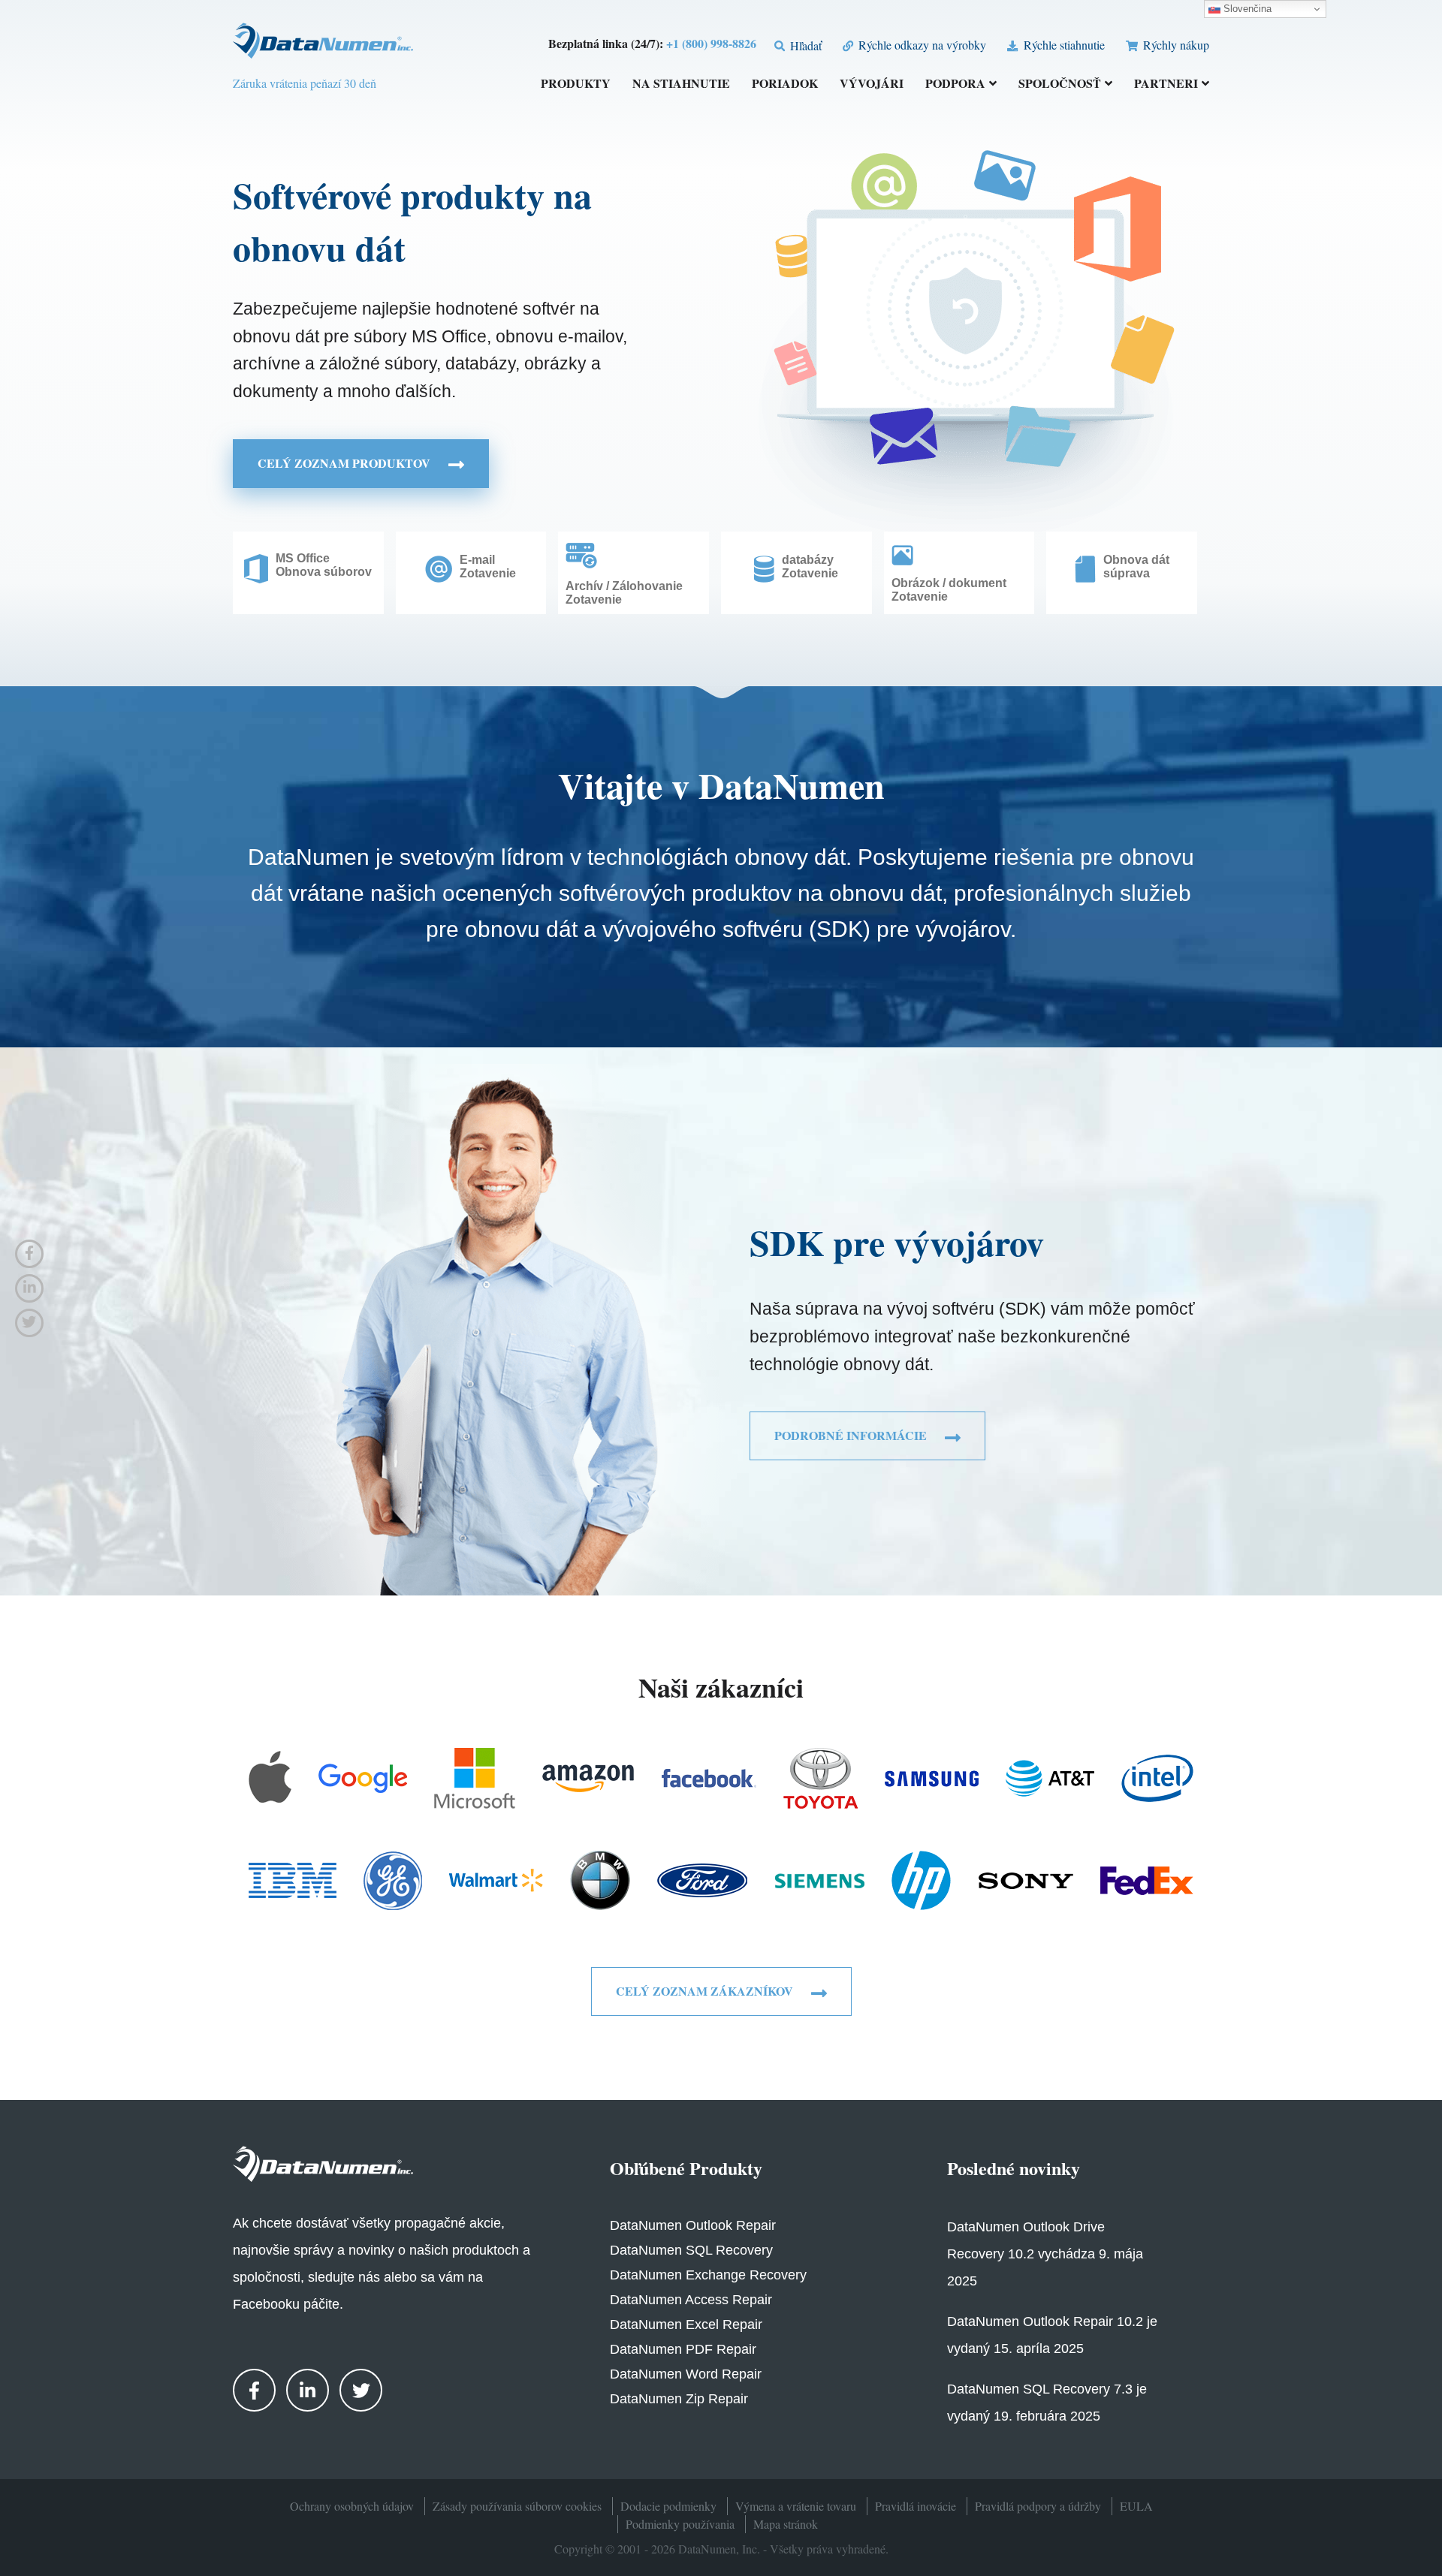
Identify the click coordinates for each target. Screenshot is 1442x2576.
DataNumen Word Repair (686, 2374)
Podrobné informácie (852, 1435)
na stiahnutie (681, 84)
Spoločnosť (1060, 84)
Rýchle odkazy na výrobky (921, 45)
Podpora (955, 84)
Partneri (1166, 84)
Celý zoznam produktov (345, 463)
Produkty (576, 84)
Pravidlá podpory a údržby (1038, 2506)
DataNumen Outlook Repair (693, 2225)
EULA (1136, 2506)
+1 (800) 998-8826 (711, 43)
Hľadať (804, 45)
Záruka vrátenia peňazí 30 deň (305, 83)
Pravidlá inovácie (916, 2506)
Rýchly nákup (1175, 45)
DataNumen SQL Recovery (691, 2250)
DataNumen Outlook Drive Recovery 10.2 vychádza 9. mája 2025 (1045, 2254)
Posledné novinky (1014, 2168)
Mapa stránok (786, 2524)
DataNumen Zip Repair (679, 2399)
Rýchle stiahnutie (1062, 45)
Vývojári (872, 84)
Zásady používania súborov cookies (517, 2506)
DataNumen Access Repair (691, 2300)
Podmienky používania (680, 2524)
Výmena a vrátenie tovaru (796, 2506)
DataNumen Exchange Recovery (708, 2275)
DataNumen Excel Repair (686, 2324)
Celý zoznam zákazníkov (706, 1991)
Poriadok (785, 84)
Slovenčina (1246, 9)
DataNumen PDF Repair (683, 2349)
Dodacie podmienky (668, 2506)
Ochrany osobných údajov (352, 2506)
